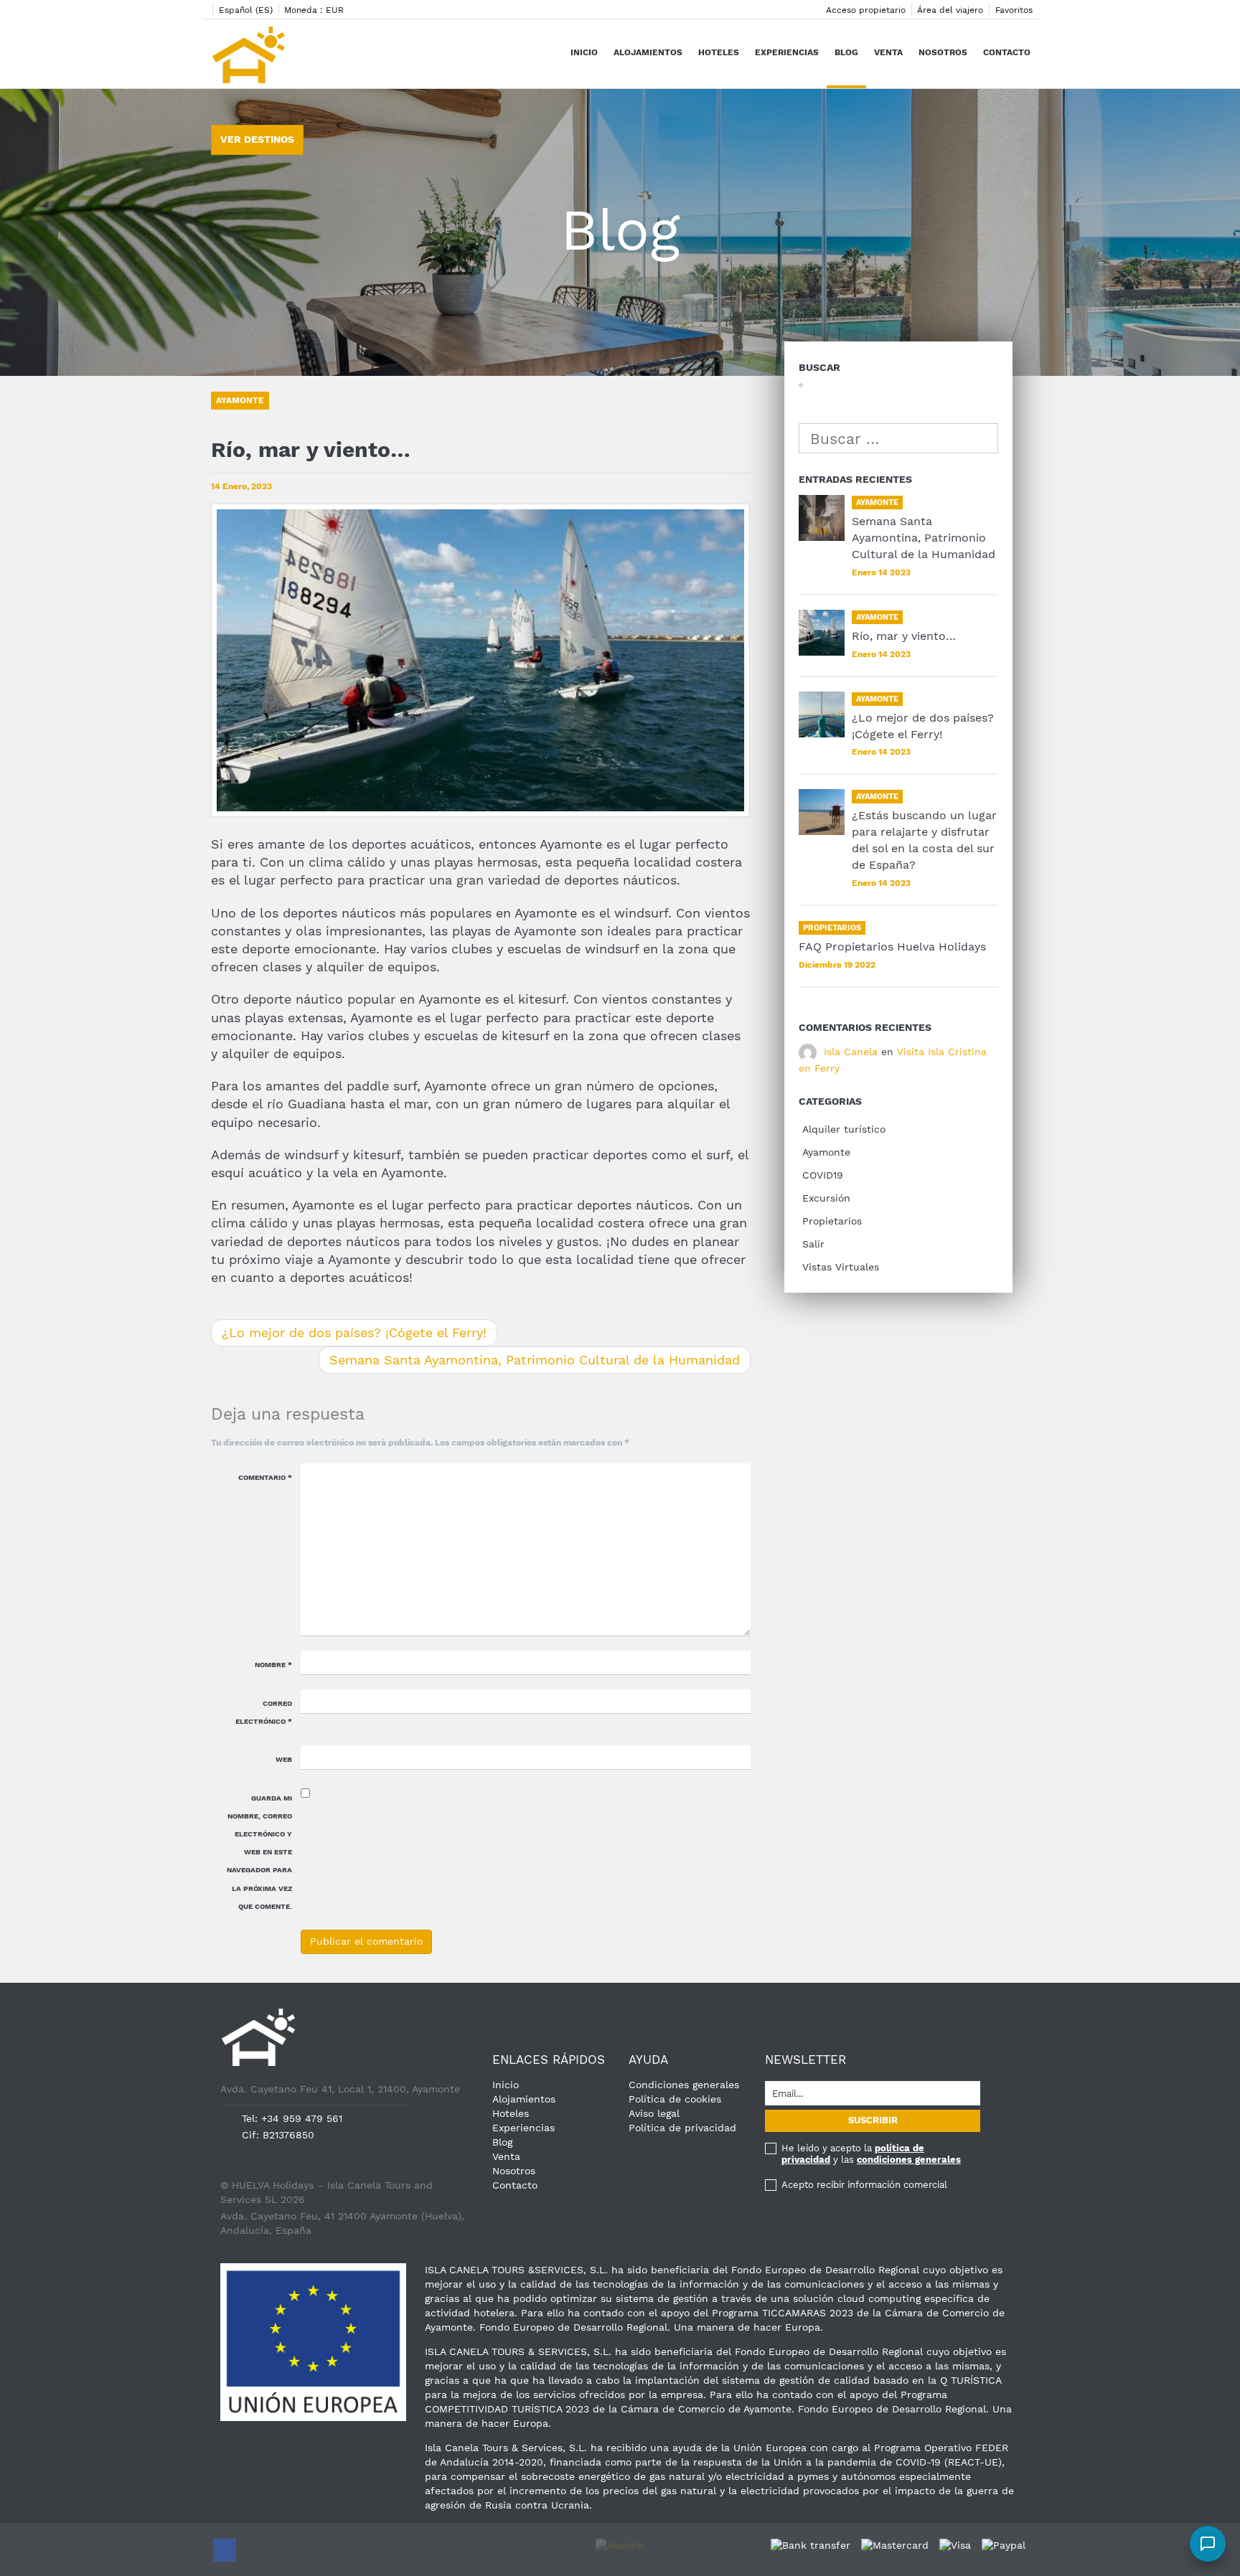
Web (284, 1759)
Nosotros (943, 52)
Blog (846, 52)
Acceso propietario (866, 10)
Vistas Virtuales (841, 1267)
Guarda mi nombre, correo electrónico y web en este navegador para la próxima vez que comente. (259, 1852)
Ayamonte (826, 1152)
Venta (888, 52)
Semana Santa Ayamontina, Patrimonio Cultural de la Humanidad (535, 1360)
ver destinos (257, 139)
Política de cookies (675, 2099)
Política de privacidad (682, 2128)
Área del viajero (950, 10)
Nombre (273, 1665)
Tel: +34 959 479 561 (292, 2118)
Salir (813, 1244)
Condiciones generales (684, 2085)
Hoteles (719, 52)
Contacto (1007, 52)
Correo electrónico (264, 1712)
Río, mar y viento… (904, 636)
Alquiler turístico (844, 1129)
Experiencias (787, 52)
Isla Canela (851, 1052)
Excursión (826, 1198)
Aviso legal (654, 2113)
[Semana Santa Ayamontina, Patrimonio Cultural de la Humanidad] (822, 518)
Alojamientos (648, 52)
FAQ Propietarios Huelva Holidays (892, 947)
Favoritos (1014, 10)
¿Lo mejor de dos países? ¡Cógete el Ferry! (354, 1332)
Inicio (584, 52)
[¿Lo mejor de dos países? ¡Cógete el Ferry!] (822, 714)
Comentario (265, 1477)
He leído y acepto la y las (871, 2154)
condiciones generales (909, 2160)
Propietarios (832, 1221)
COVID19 (823, 1175)
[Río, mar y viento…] (822, 633)
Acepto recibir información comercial (864, 2185)
